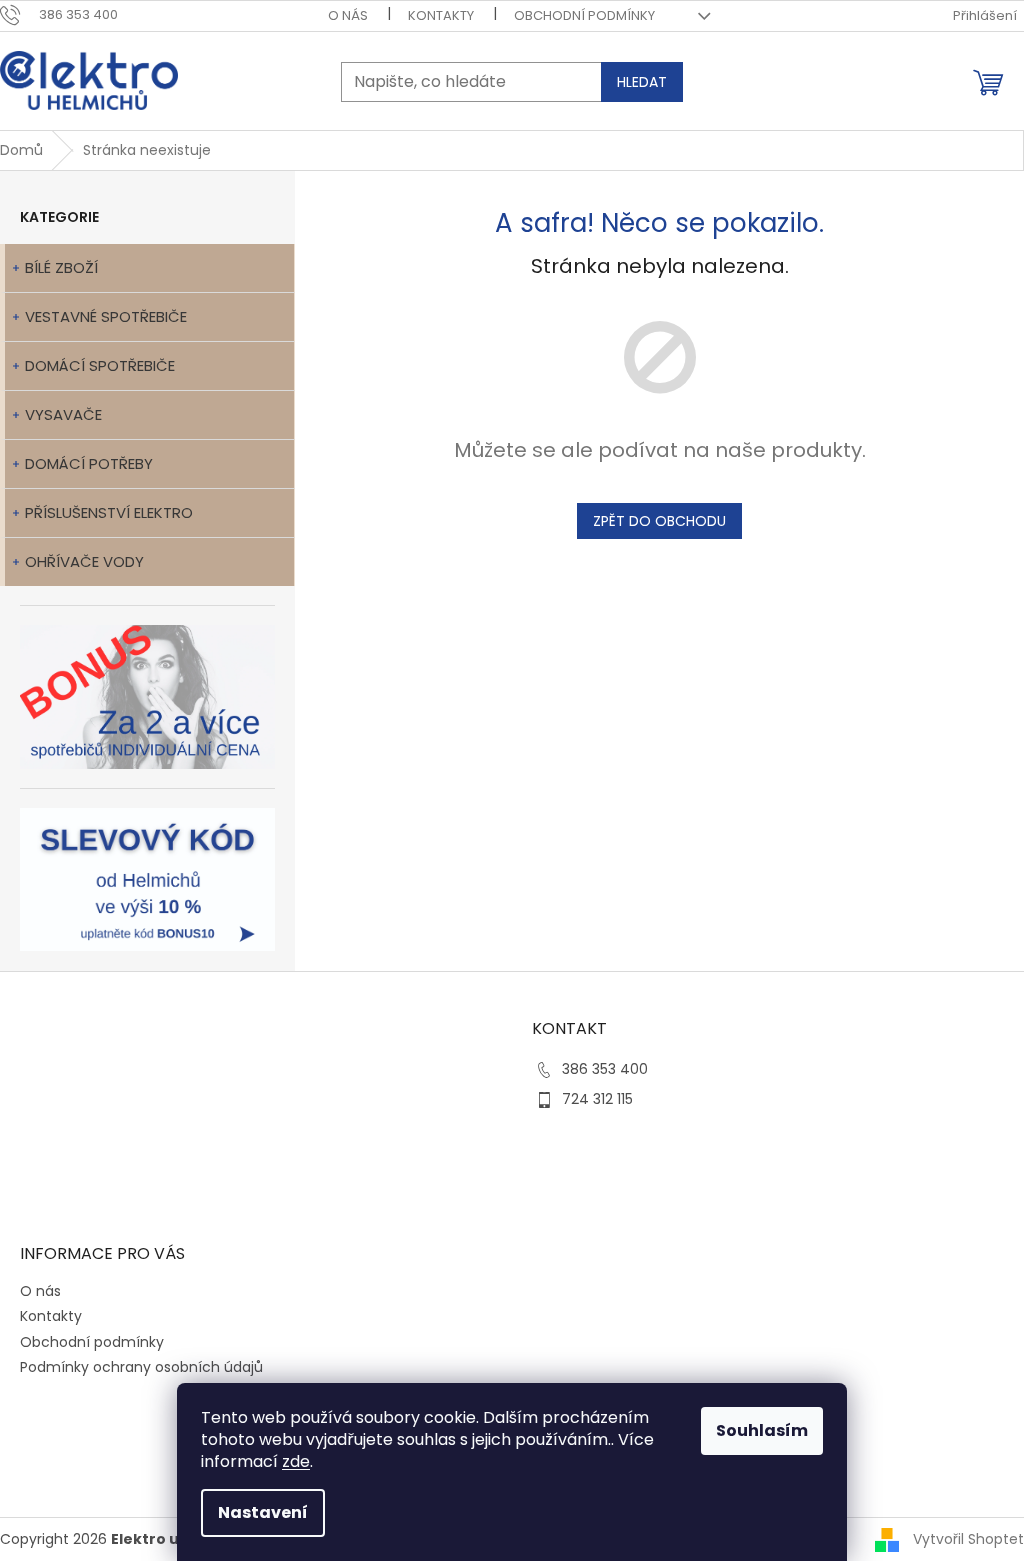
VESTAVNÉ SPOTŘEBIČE (106, 316)
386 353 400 (605, 1069)
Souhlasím (762, 1430)
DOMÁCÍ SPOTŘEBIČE (100, 365)
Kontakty (441, 15)
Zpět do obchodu (659, 521)
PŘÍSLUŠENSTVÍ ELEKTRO (109, 512)
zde (296, 1461)
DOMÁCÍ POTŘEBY (89, 463)
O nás (348, 15)
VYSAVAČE (63, 414)
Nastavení (263, 1512)
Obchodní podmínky (584, 15)
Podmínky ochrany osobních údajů (141, 1367)
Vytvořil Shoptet (968, 1539)
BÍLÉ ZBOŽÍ (61, 267)
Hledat (642, 82)
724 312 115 (597, 1099)
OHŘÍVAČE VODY (84, 561)
